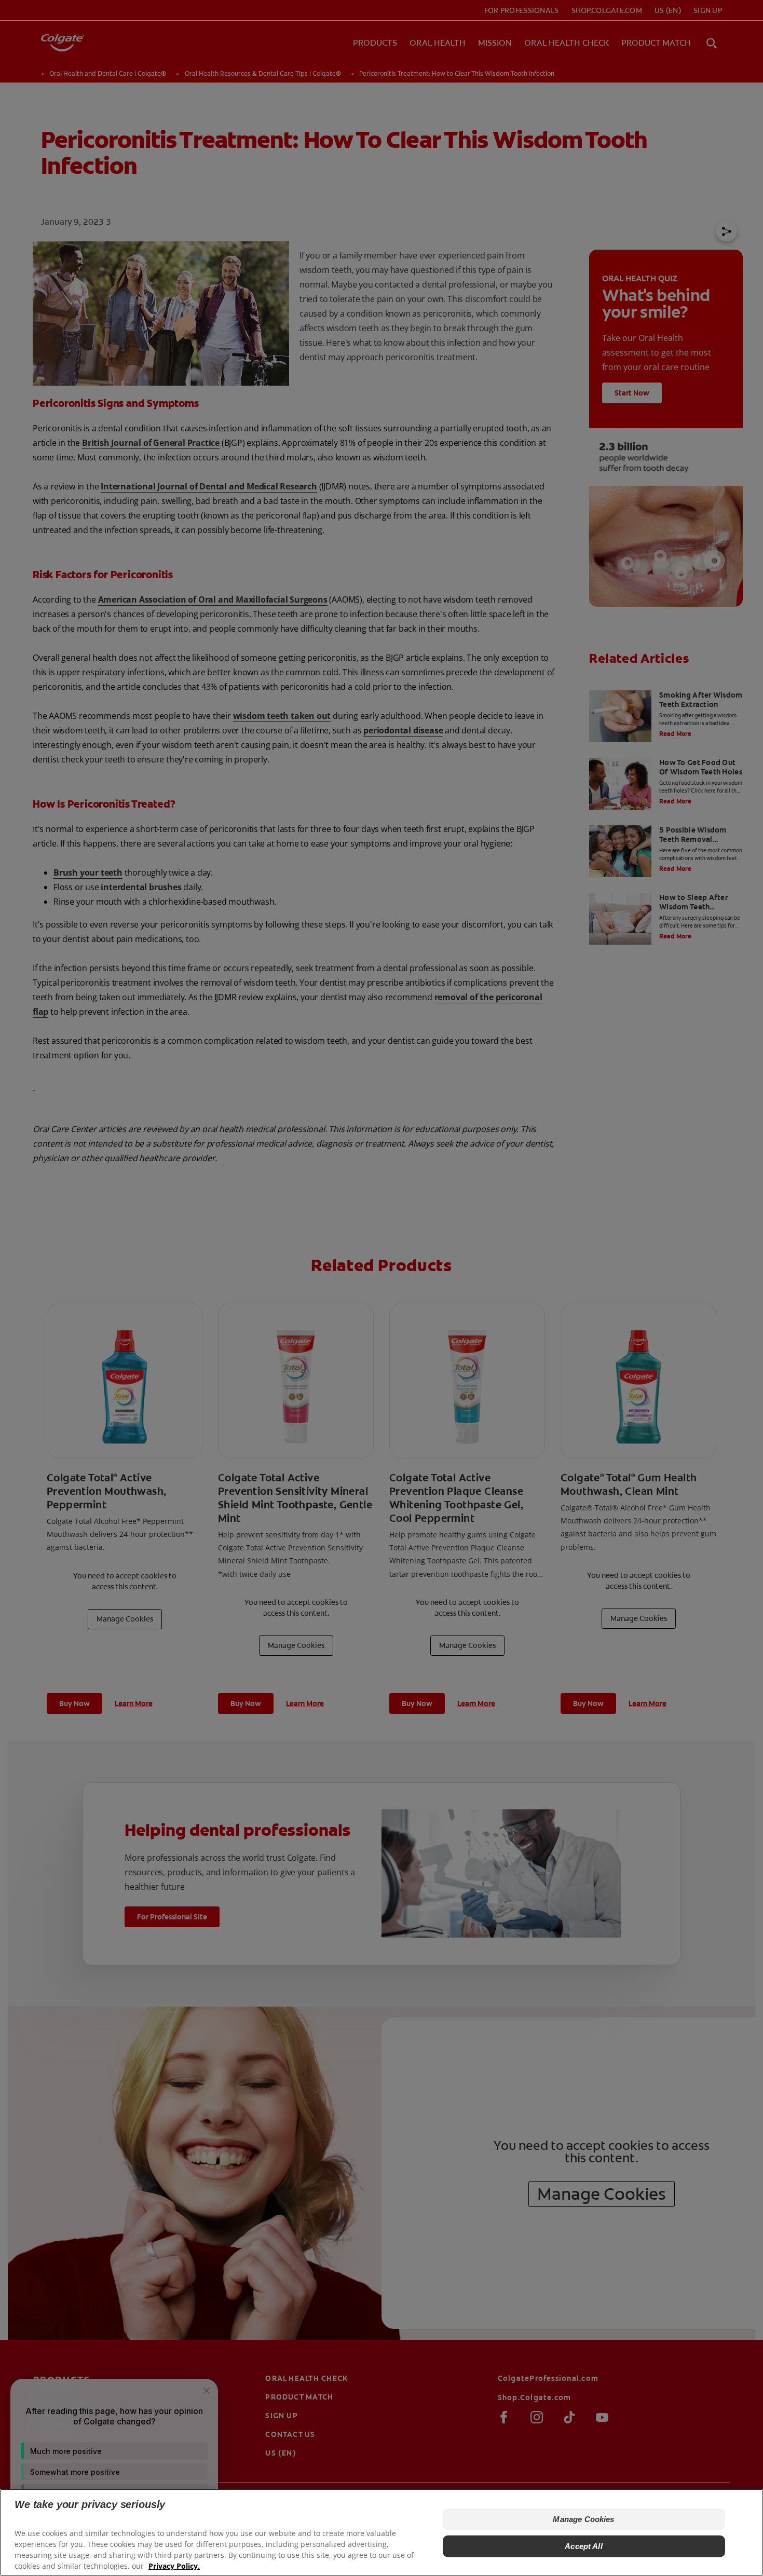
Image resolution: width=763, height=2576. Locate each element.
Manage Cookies (583, 2519)
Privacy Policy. (174, 2566)
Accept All (584, 2546)
